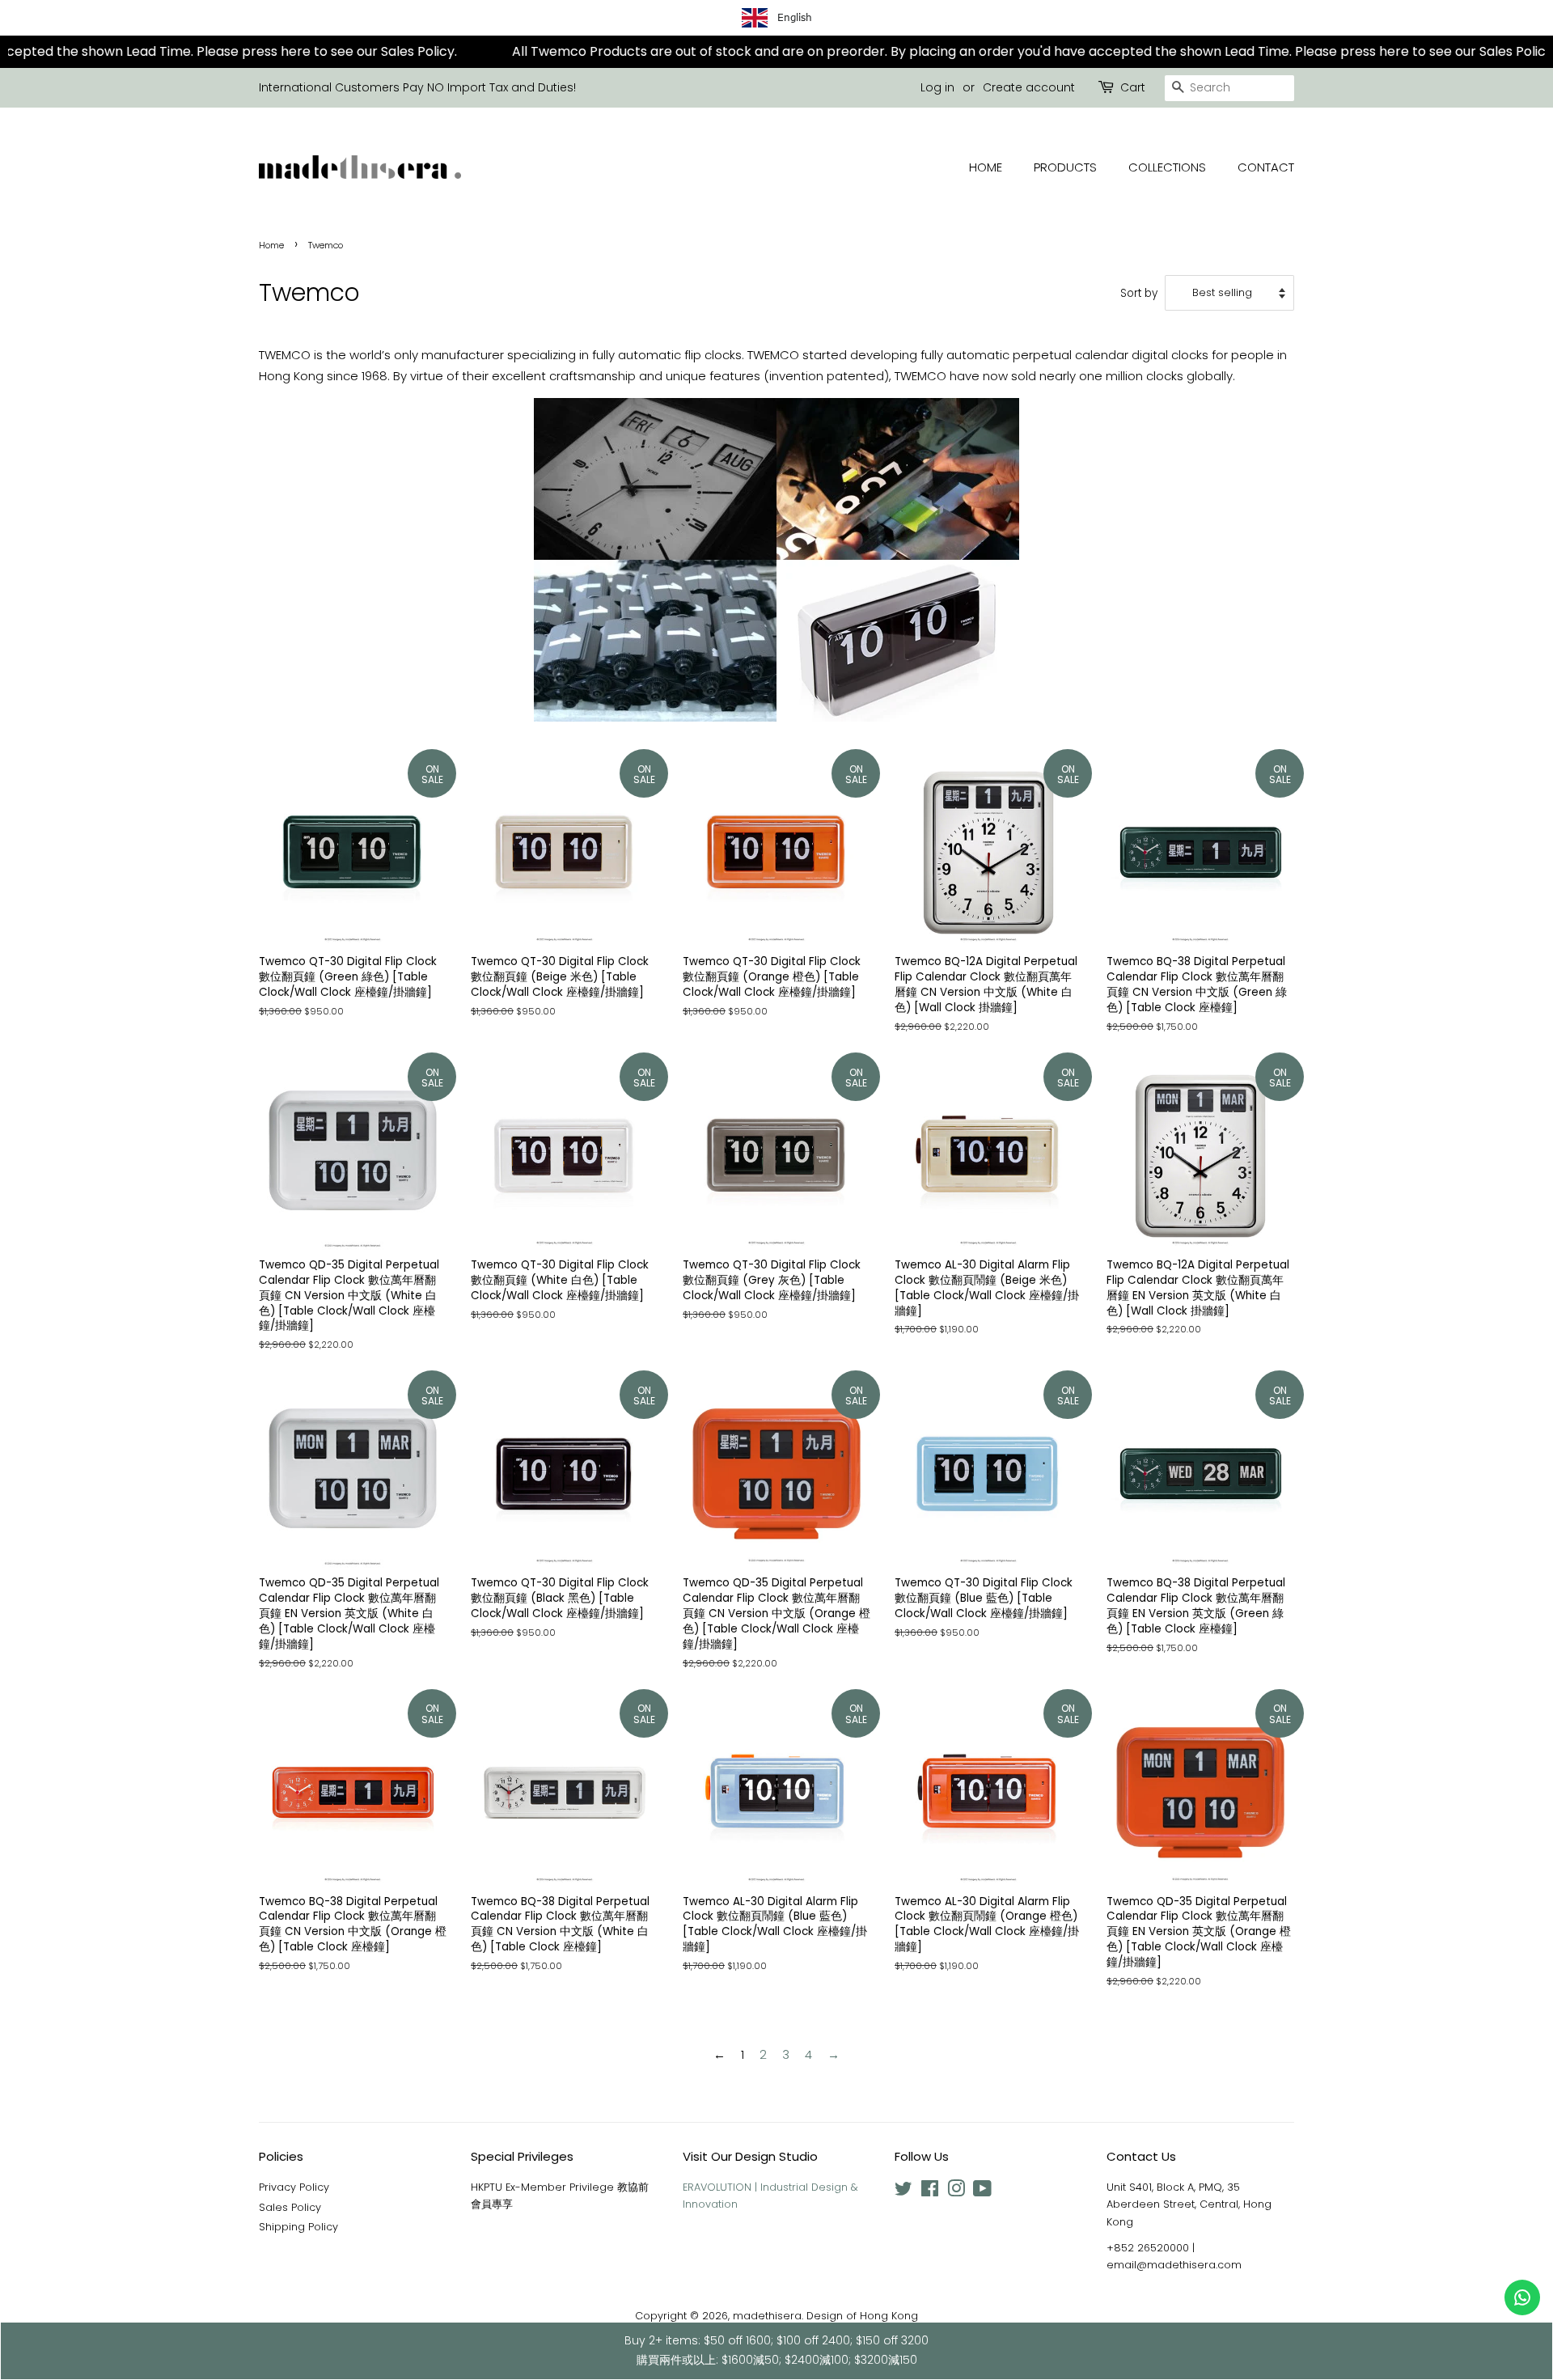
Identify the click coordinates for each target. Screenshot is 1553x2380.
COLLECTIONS (1167, 167)
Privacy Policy (294, 2187)
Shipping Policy (298, 2227)
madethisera (767, 2316)
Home (271, 245)
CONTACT (1266, 167)
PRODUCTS (1065, 167)
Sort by (1139, 293)
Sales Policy (290, 2207)
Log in (937, 87)
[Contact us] (1522, 2297)
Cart (1133, 87)
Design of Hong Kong (862, 2316)
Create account (1029, 87)
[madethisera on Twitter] (903, 2192)
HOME (986, 167)
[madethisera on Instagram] (956, 2192)
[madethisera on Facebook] (930, 2192)
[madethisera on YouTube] (982, 2192)
